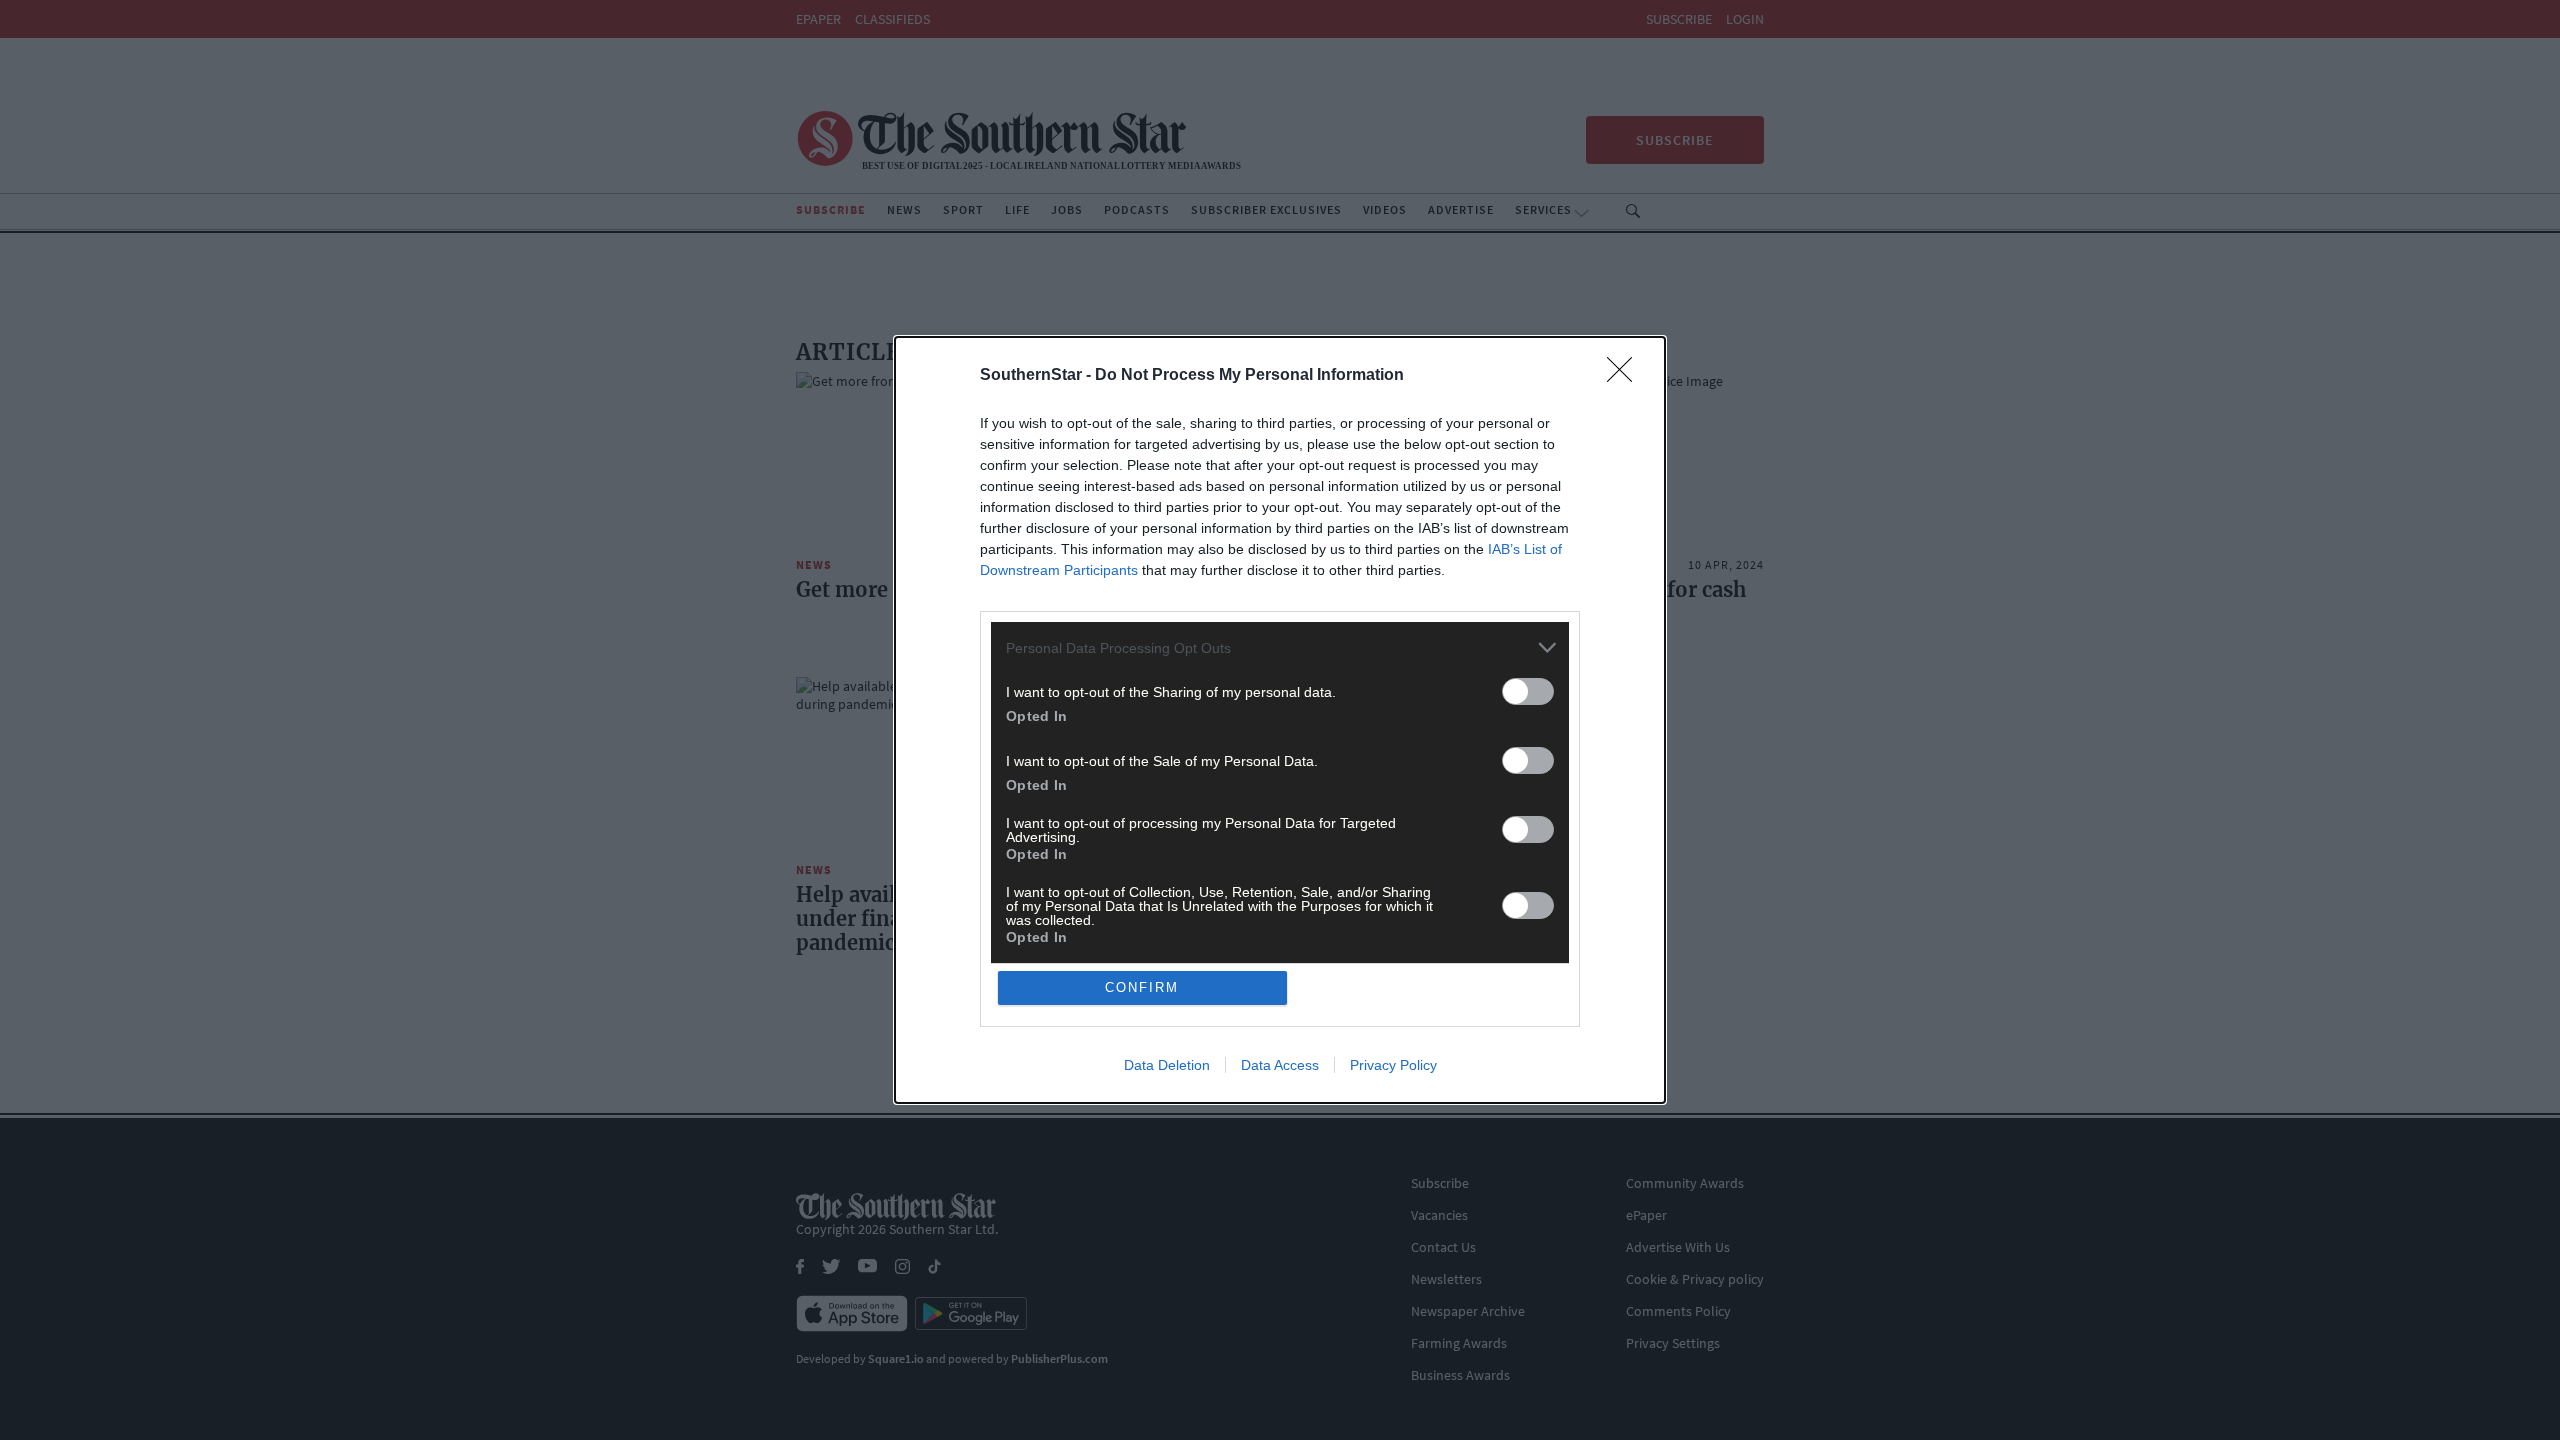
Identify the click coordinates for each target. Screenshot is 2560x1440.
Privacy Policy (1393, 1065)
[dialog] (1280, 720)
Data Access (1280, 1065)
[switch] (1528, 691)
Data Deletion (1167, 1065)
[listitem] (1280, 647)
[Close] (1626, 376)
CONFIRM (1142, 987)
